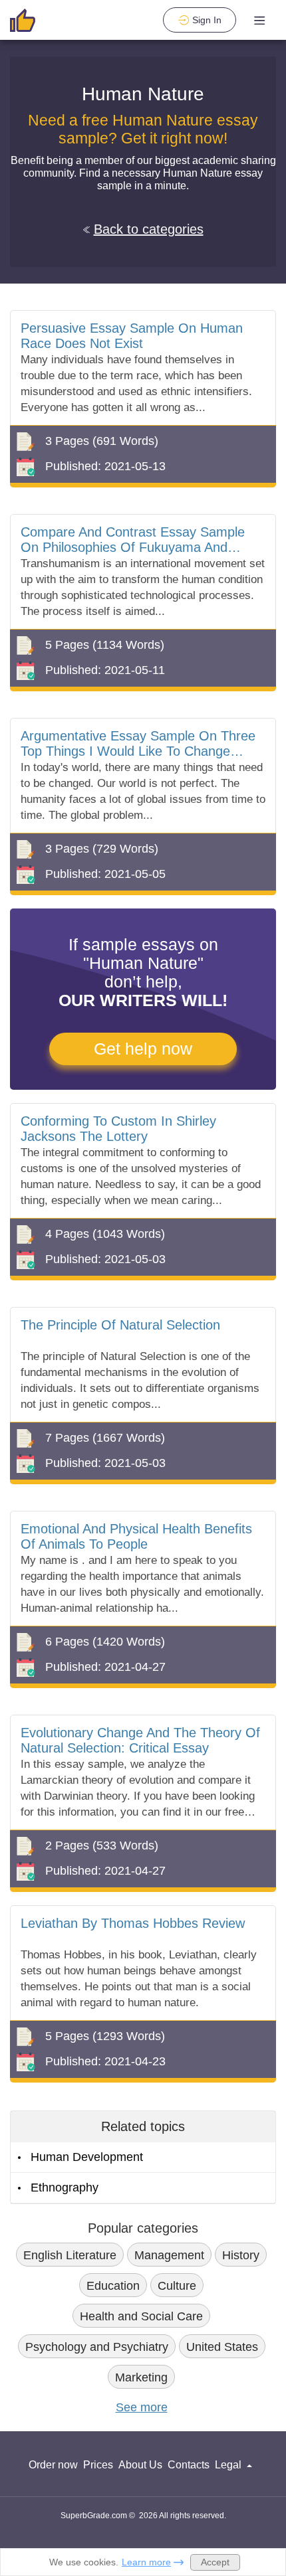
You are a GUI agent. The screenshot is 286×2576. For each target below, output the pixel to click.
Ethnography (65, 2188)
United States (222, 2347)
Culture (177, 2286)
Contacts (189, 2465)
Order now (53, 2465)
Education (113, 2286)
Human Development (87, 2157)
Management (169, 2255)
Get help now (143, 1049)
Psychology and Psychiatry (97, 2347)
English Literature (70, 2255)
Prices (98, 2465)
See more (142, 2407)
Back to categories (149, 229)
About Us (140, 2465)
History (241, 2255)
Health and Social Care (141, 2316)
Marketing (141, 2377)
